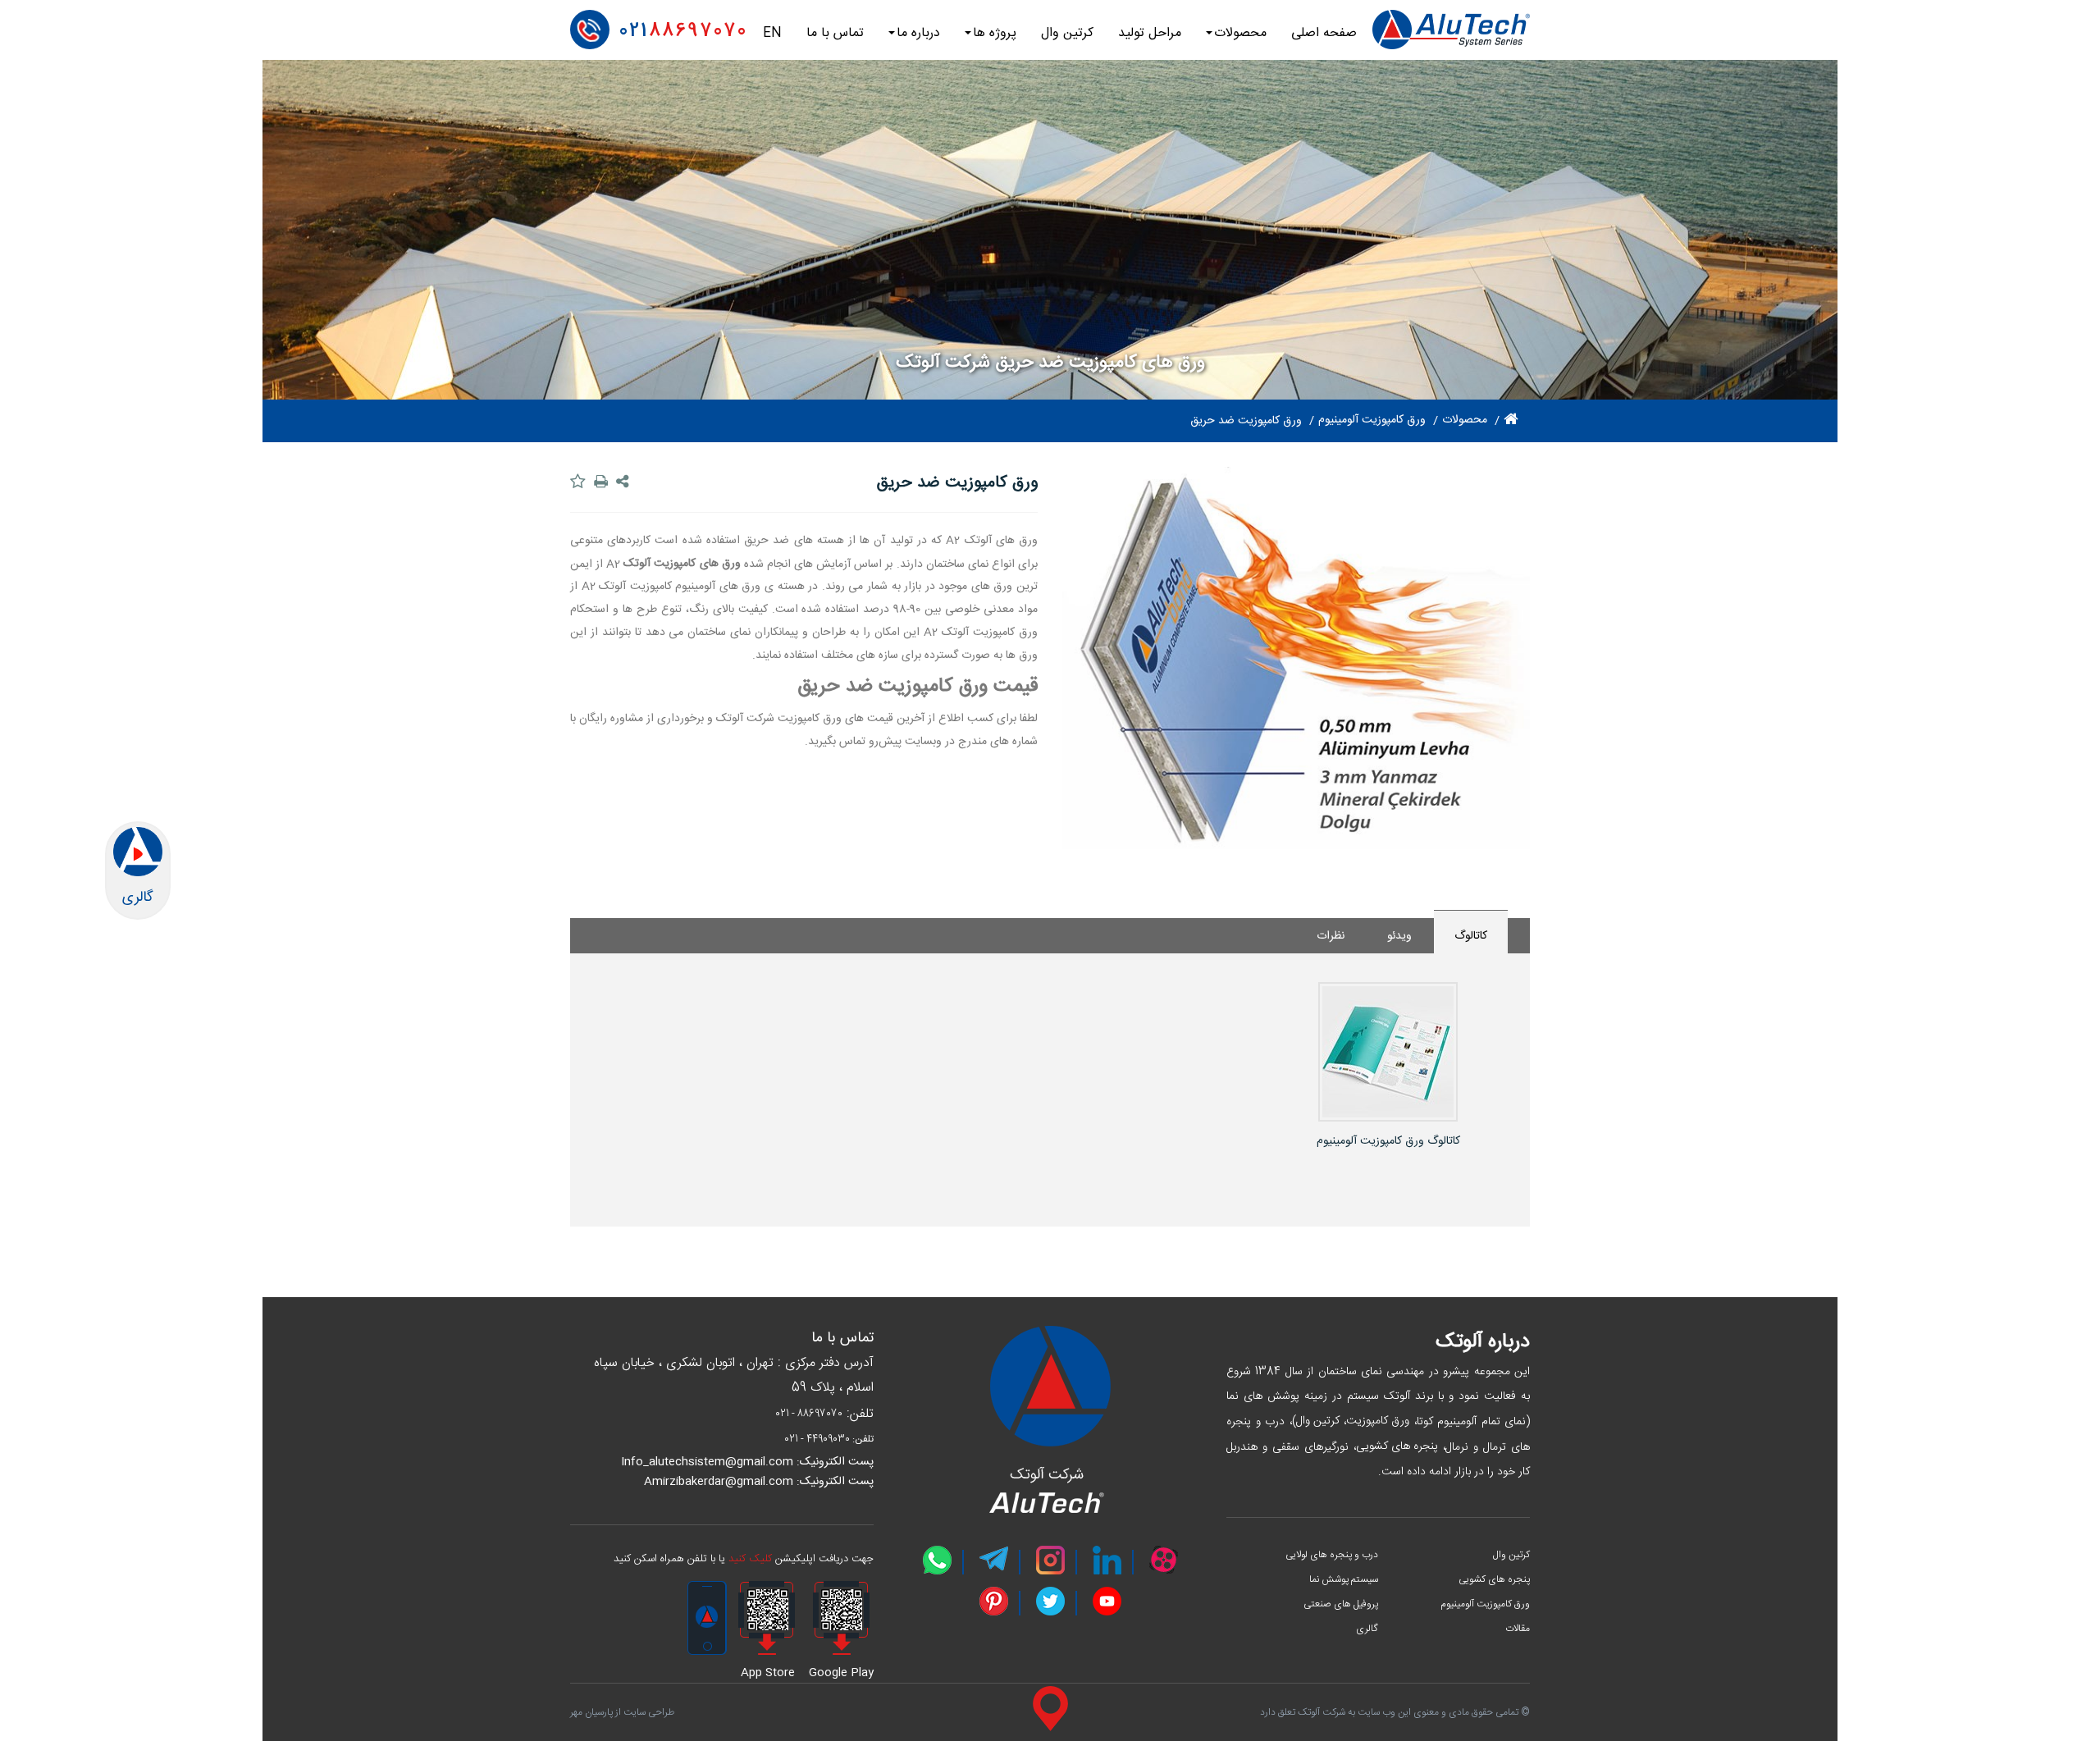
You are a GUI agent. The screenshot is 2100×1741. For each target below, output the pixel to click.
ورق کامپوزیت (1378, 1421)
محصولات (1240, 33)
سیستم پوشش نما (1344, 1579)
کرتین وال (1067, 33)
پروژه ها (995, 33)
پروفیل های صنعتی (1341, 1604)
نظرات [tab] (1331, 936)
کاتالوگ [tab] (1471, 936)
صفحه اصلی (1324, 33)
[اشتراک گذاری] (624, 482)
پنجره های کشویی (1397, 1446)
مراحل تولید (1150, 33)
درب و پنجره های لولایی (1332, 1555)
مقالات (1518, 1629)
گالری (1367, 1629)
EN (772, 33)
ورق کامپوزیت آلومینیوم (1485, 1604)
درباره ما (918, 33)
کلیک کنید (750, 1559)
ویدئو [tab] (1399, 936)
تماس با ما (835, 33)
